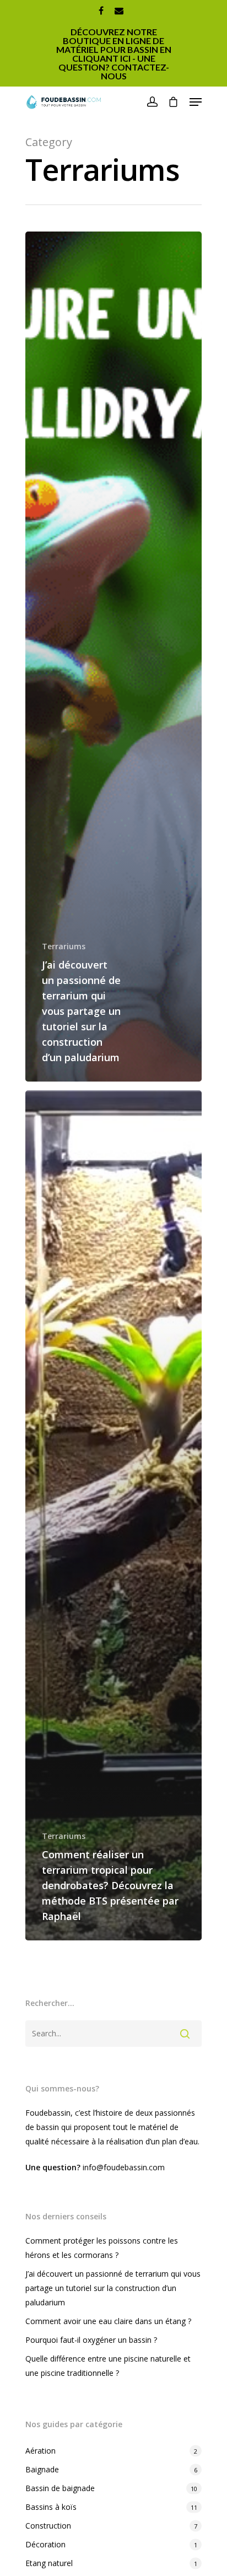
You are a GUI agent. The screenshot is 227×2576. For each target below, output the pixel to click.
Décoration (45, 2544)
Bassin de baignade (60, 2488)
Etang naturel (49, 2563)
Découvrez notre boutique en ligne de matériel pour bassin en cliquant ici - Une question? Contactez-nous (114, 54)
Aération (40, 2451)
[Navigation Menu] (196, 102)
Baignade (42, 2469)
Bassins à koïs (51, 2507)
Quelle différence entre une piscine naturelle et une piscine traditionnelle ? (108, 2366)
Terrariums (64, 946)
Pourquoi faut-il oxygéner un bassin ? (91, 2340)
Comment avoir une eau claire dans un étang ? (108, 2321)
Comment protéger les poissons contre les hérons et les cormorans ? (102, 2248)
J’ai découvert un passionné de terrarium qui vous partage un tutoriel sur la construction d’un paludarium (113, 2288)
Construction (48, 2526)
